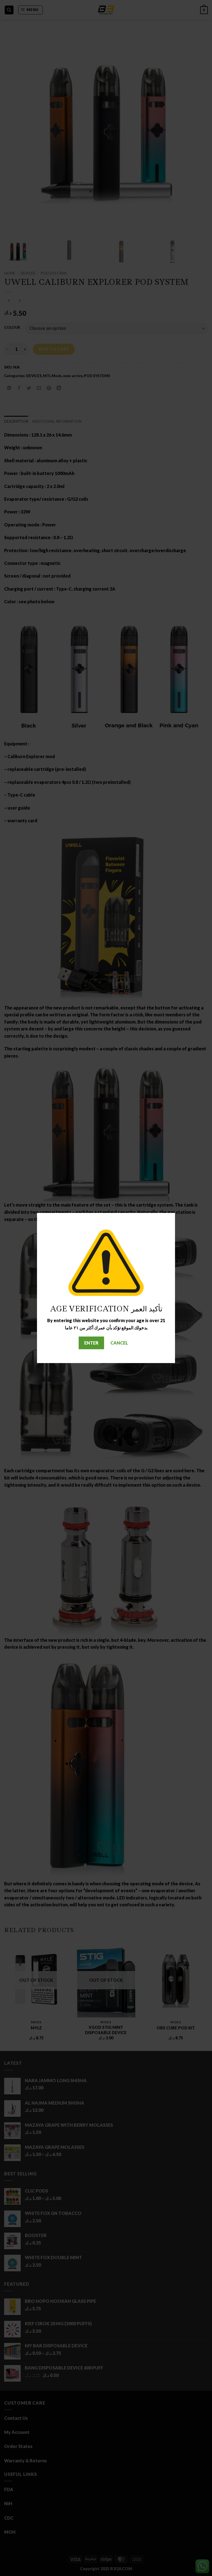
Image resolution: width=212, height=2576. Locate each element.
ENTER (91, 1343)
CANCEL (119, 1343)
